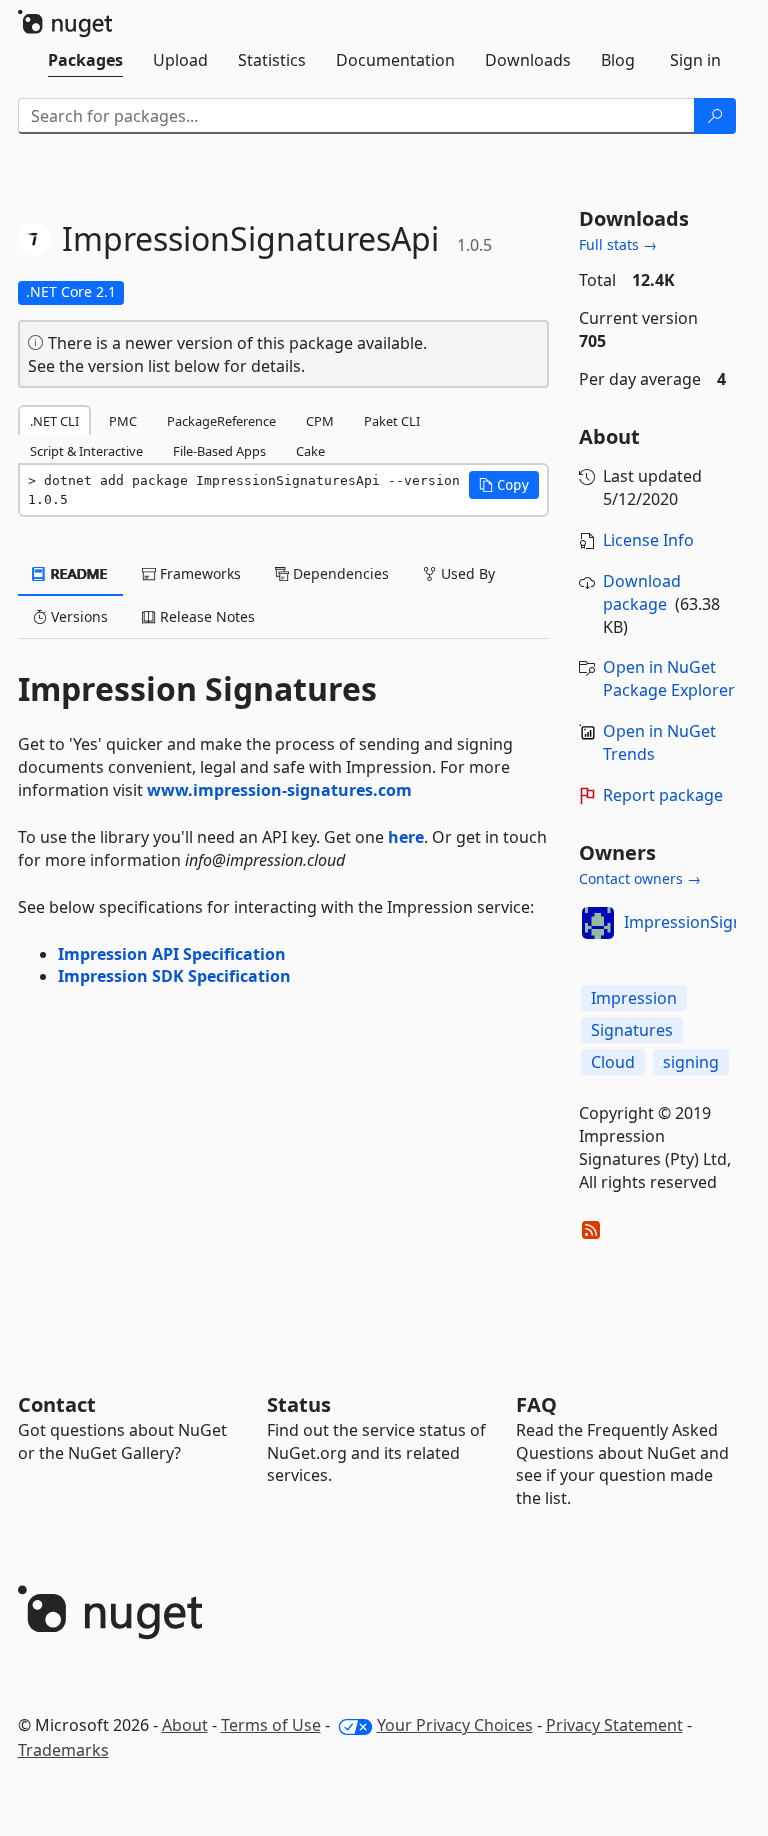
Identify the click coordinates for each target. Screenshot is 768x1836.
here (406, 837)
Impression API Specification (172, 954)
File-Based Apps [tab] (219, 451)
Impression (634, 998)
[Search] (715, 116)
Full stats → (618, 244)
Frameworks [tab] (198, 573)
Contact (57, 1404)
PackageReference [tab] (221, 421)
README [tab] (77, 573)
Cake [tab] (310, 451)
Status (299, 1404)
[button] (504, 485)
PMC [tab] (123, 421)
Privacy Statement (614, 1725)
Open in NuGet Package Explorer (669, 678)
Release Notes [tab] (205, 616)
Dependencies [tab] (339, 573)
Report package (663, 795)
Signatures (632, 1030)
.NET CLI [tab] (54, 421)
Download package (642, 592)
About (185, 1725)
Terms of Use (271, 1725)
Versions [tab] (77, 616)
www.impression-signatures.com (279, 790)
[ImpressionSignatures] (598, 923)
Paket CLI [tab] (392, 421)
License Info (648, 540)
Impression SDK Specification (174, 976)
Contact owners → (640, 878)
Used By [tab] (466, 573)
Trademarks (63, 1750)
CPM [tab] (320, 421)
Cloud (613, 1062)
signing (691, 1062)
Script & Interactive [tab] (86, 451)
